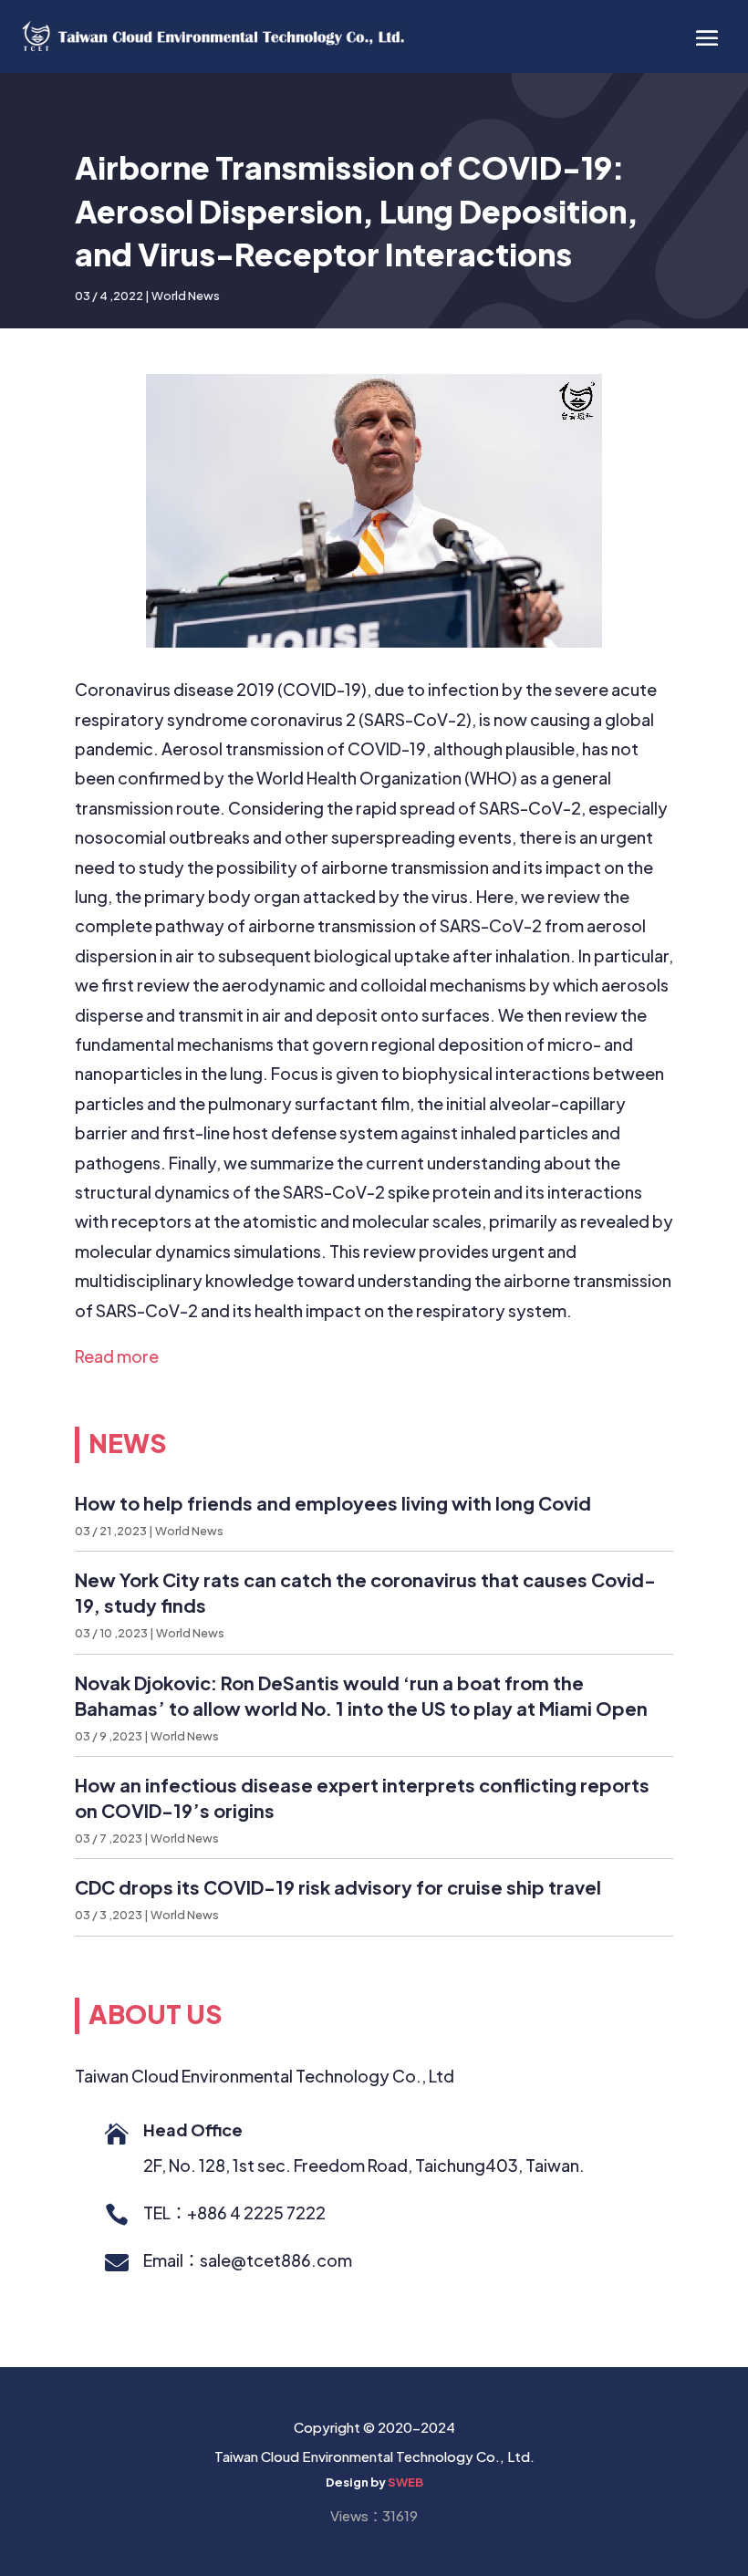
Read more (117, 1356)
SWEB (405, 2482)
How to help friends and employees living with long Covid (333, 1503)
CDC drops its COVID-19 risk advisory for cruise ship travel (338, 1887)
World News (186, 296)
